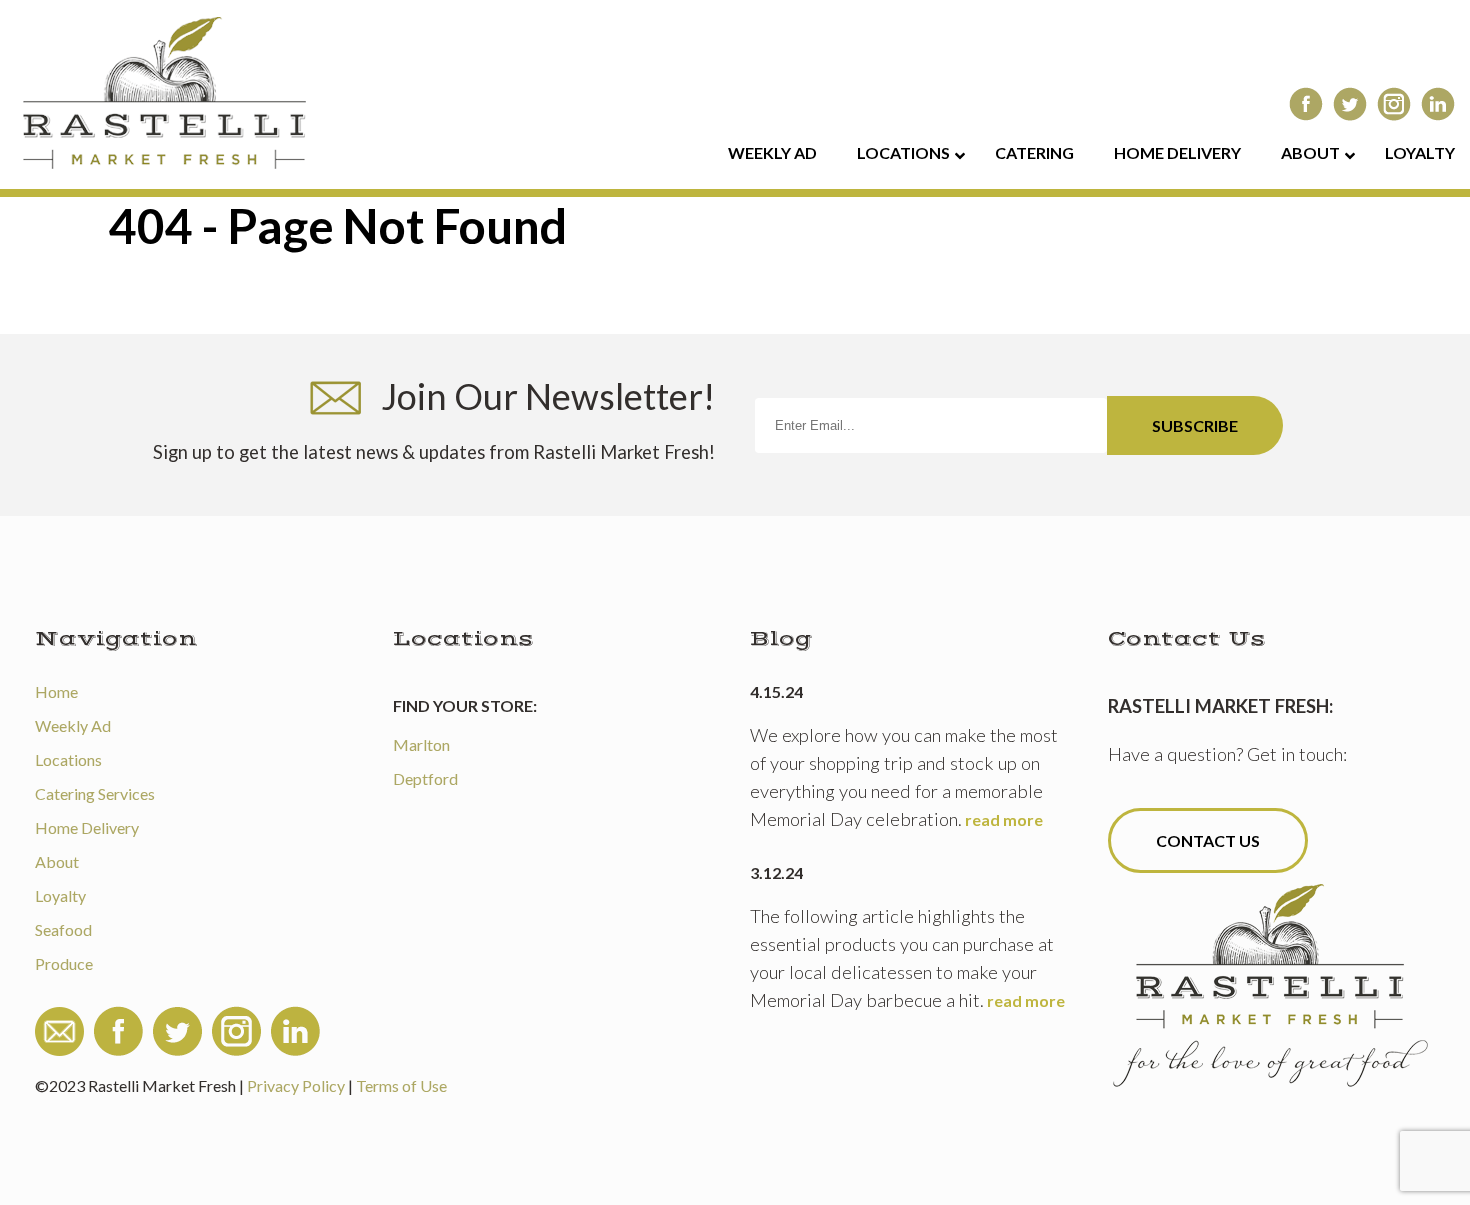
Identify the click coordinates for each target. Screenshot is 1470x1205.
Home (56, 691)
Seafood (63, 929)
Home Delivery (87, 827)
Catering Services (95, 793)
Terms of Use (401, 1085)
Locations (68, 759)
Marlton (421, 744)
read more (1004, 819)
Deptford (425, 778)
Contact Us (1208, 840)
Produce (64, 963)
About (57, 861)
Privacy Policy (296, 1085)
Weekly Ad (73, 725)
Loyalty (60, 895)
